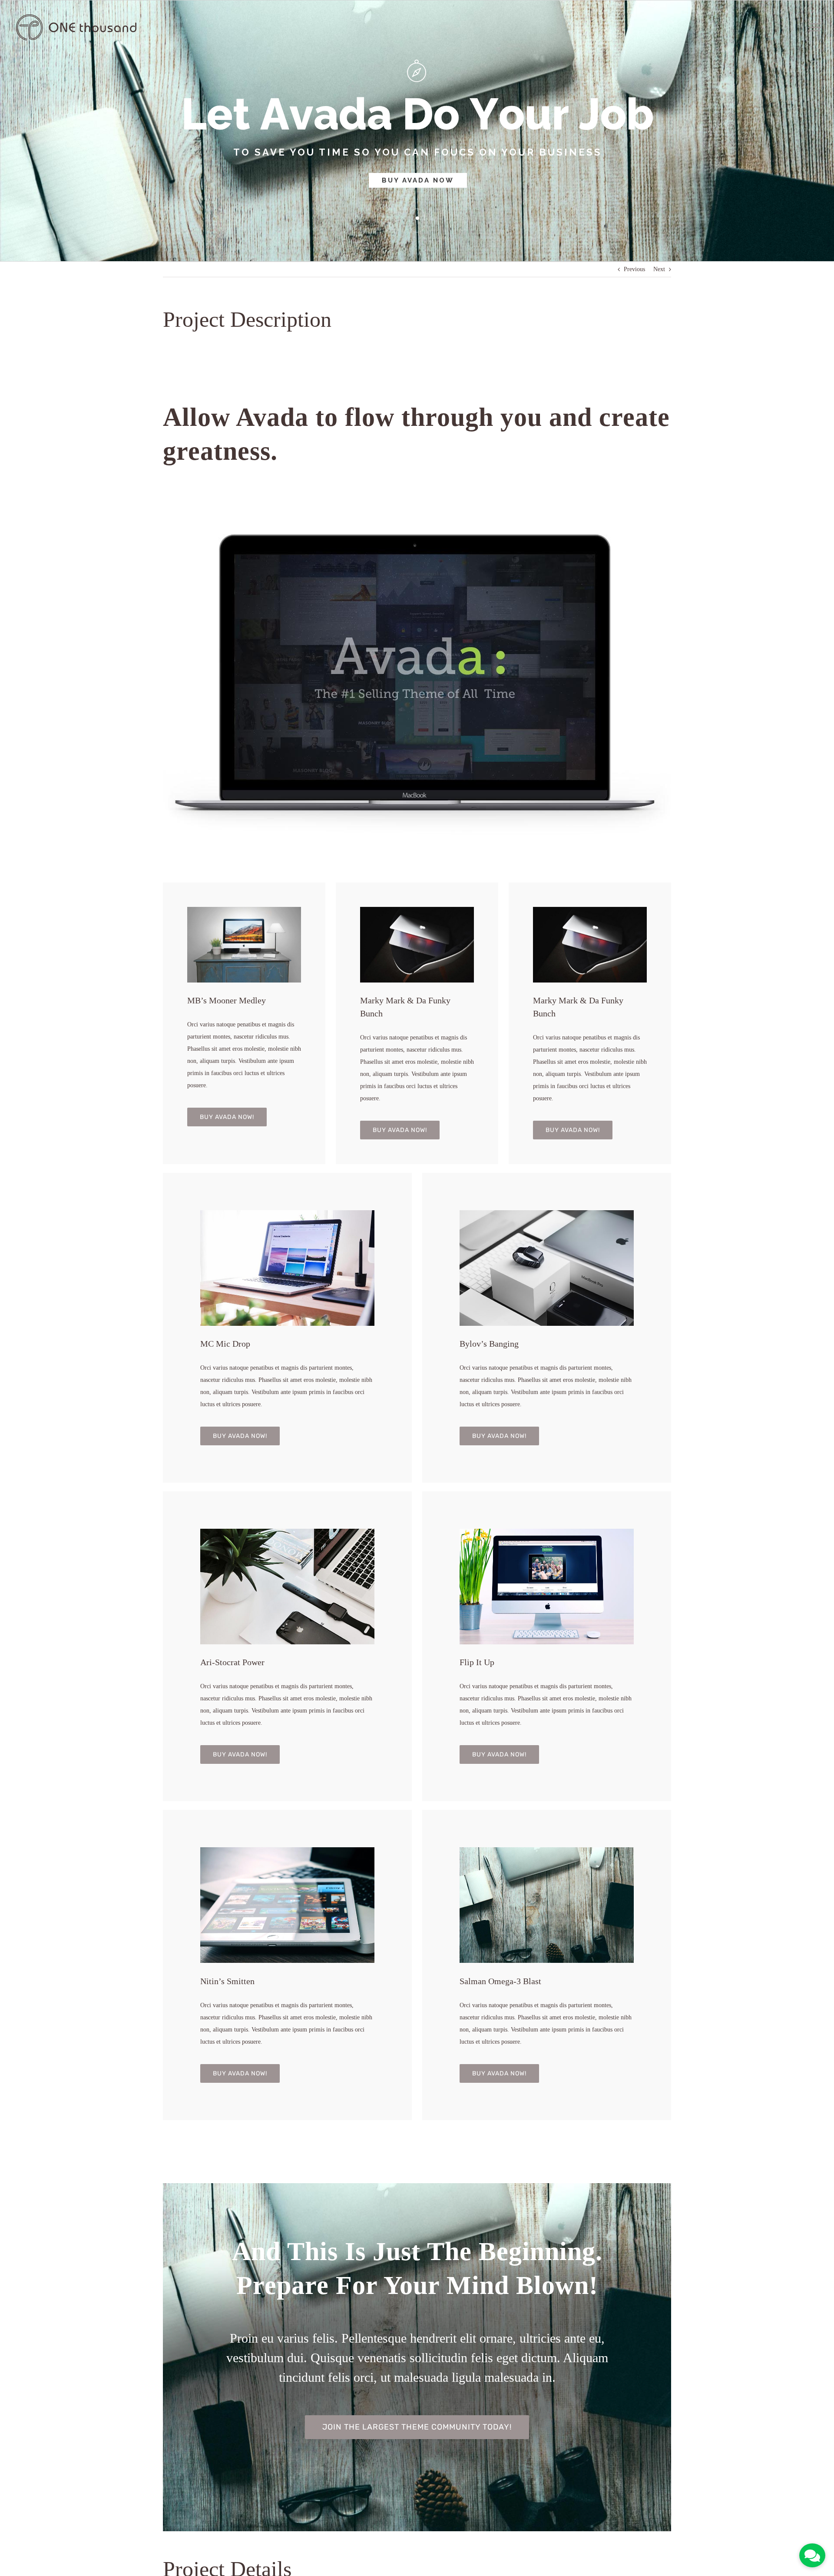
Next (659, 269)
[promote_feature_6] (287, 1213)
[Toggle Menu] (815, 27)
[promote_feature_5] (547, 1850)
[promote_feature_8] (287, 1850)
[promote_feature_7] (417, 910)
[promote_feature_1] (547, 1213)
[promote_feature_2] (547, 1532)
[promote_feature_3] (287, 1532)
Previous (634, 269)
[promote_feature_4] (244, 910)
